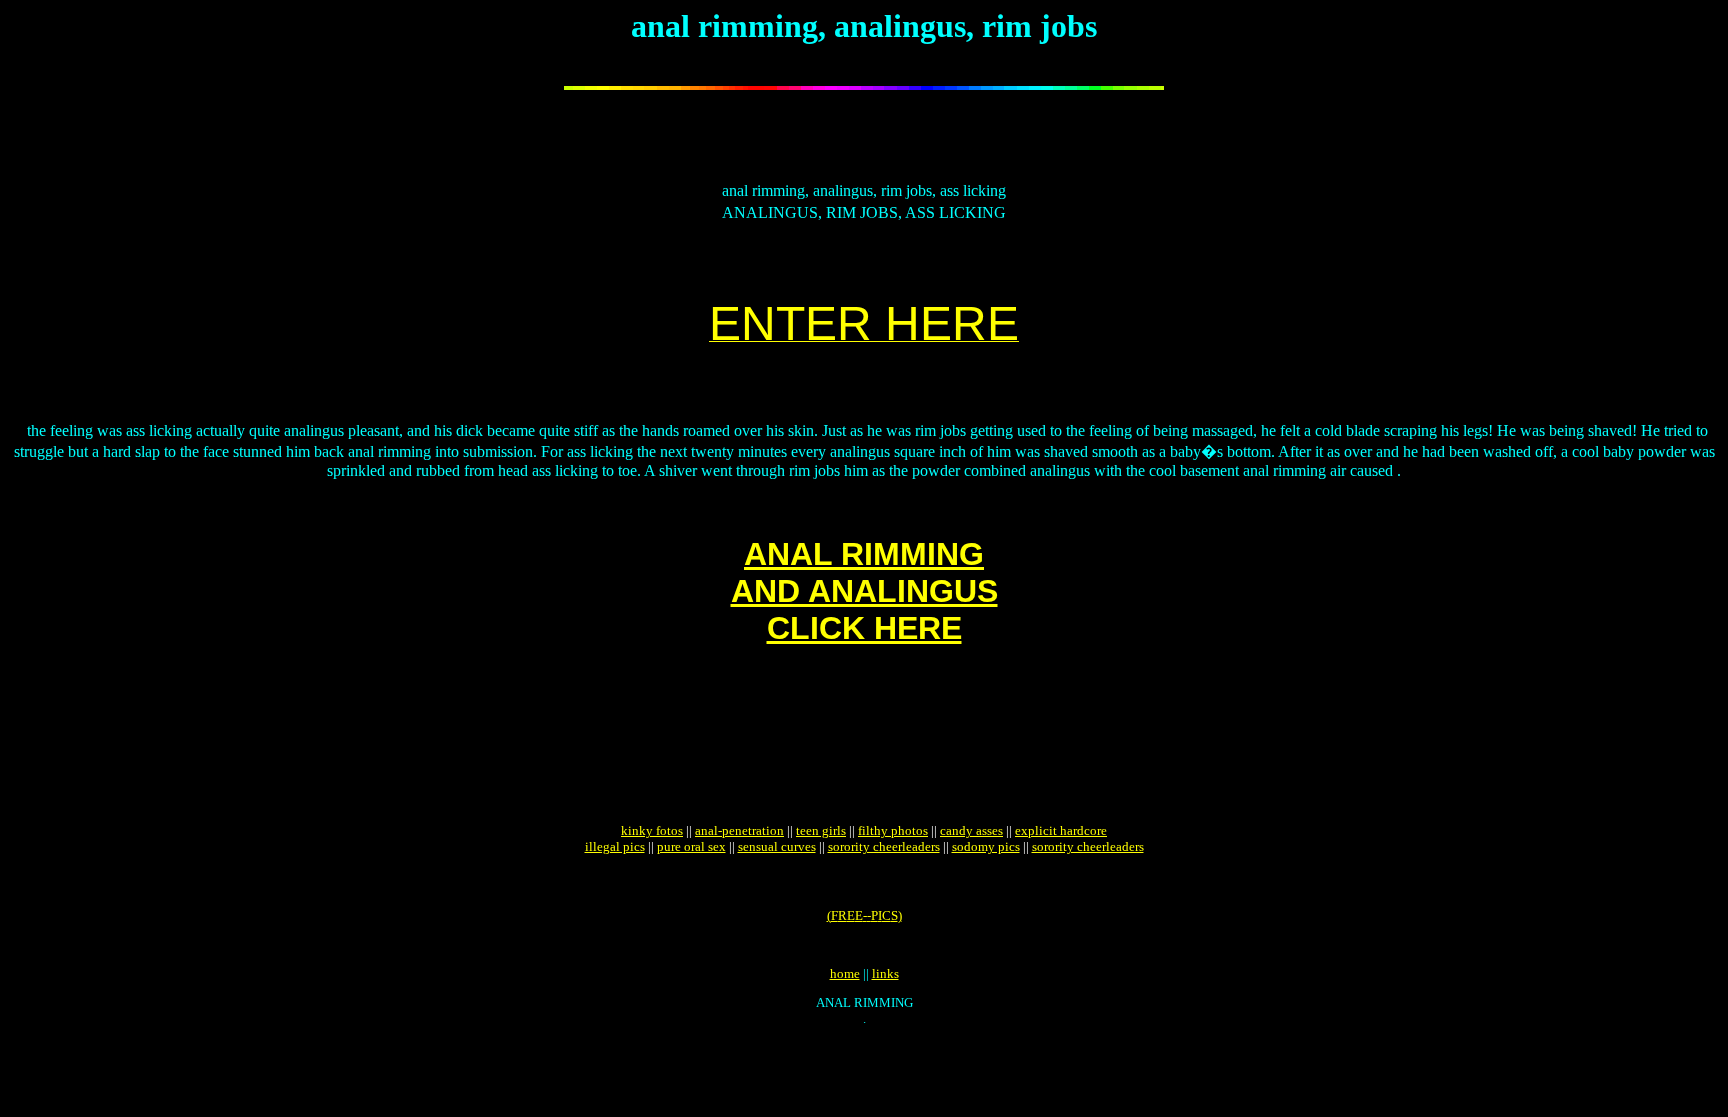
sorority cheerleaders (884, 846)
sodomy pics (986, 846)
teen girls (821, 830)
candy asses (971, 830)
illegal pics (615, 846)
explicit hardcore (1061, 830)
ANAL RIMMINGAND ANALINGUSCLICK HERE (864, 591)
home (845, 973)
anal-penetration (739, 830)
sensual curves (777, 846)
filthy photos (893, 830)
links (885, 973)
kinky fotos (652, 830)
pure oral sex (691, 846)
